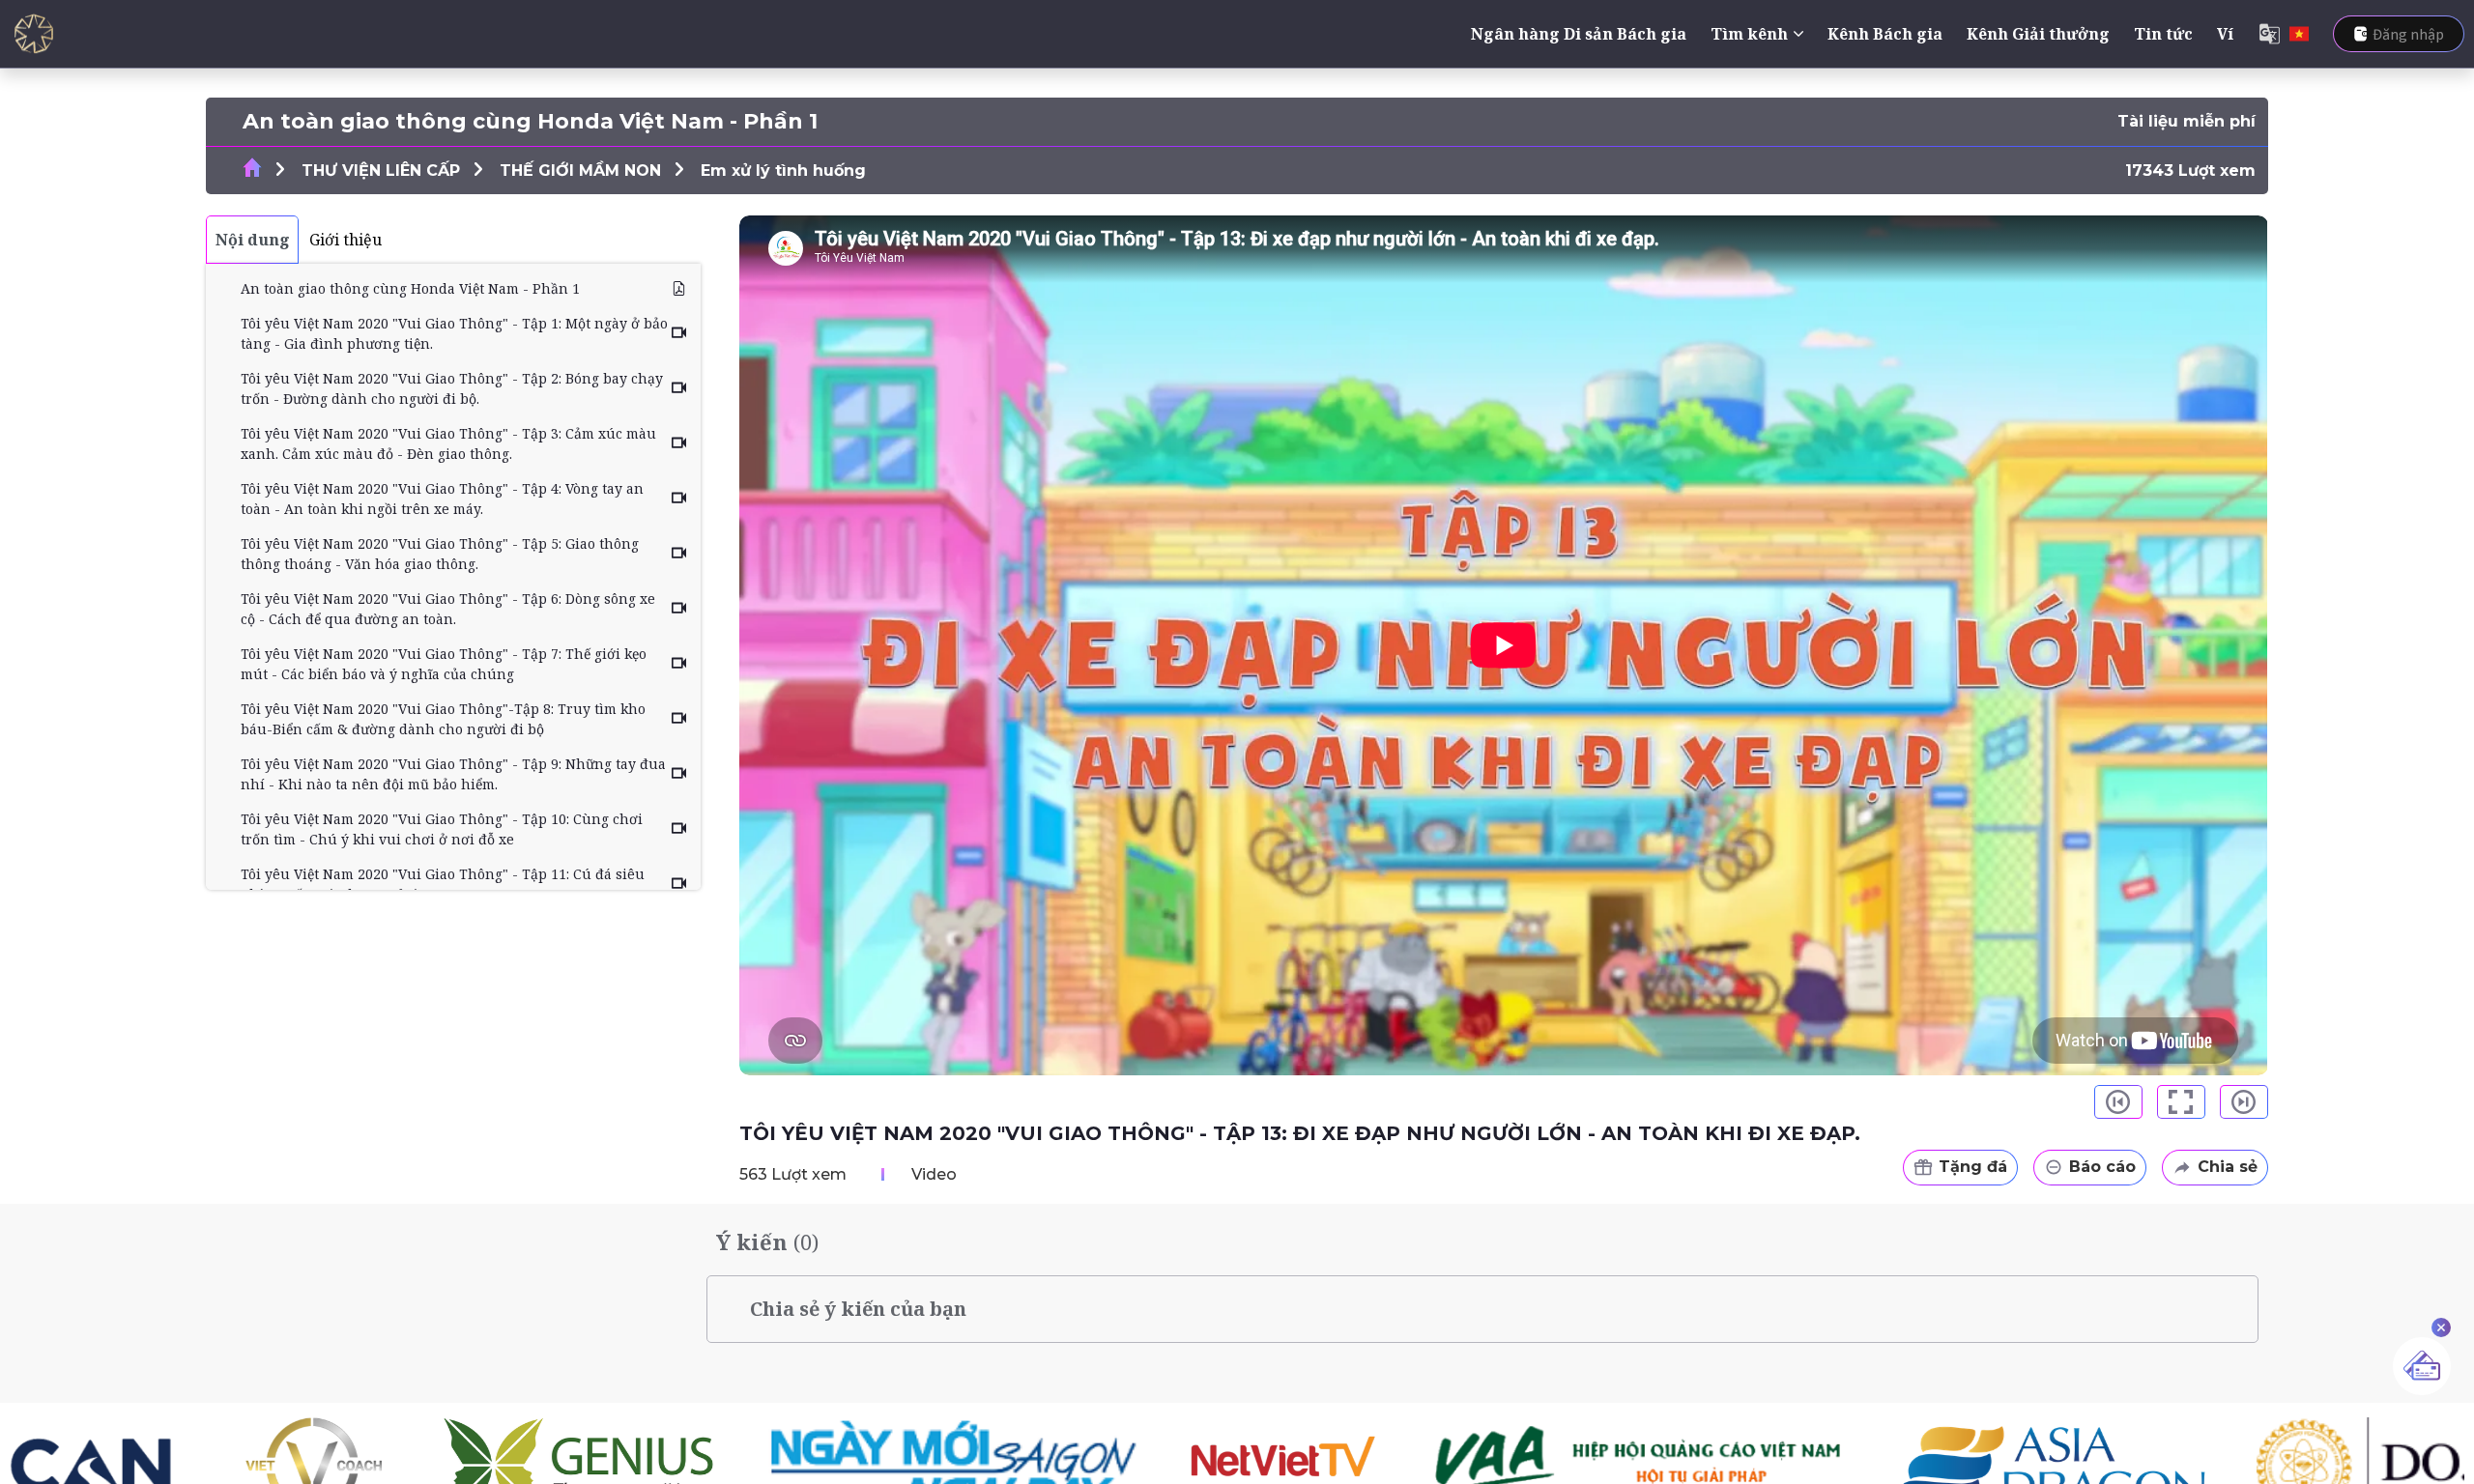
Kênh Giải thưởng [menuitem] (2038, 34)
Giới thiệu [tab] (345, 240)
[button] (2118, 1102)
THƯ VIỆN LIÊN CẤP (381, 171)
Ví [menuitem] (2225, 34)
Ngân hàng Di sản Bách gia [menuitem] (1579, 34)
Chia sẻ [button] (2228, 1167)
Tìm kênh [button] (1749, 34)
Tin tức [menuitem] (2163, 34)
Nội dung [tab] (253, 240)
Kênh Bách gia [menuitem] (1885, 34)
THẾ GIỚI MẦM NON (580, 171)
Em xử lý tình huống (783, 171)
